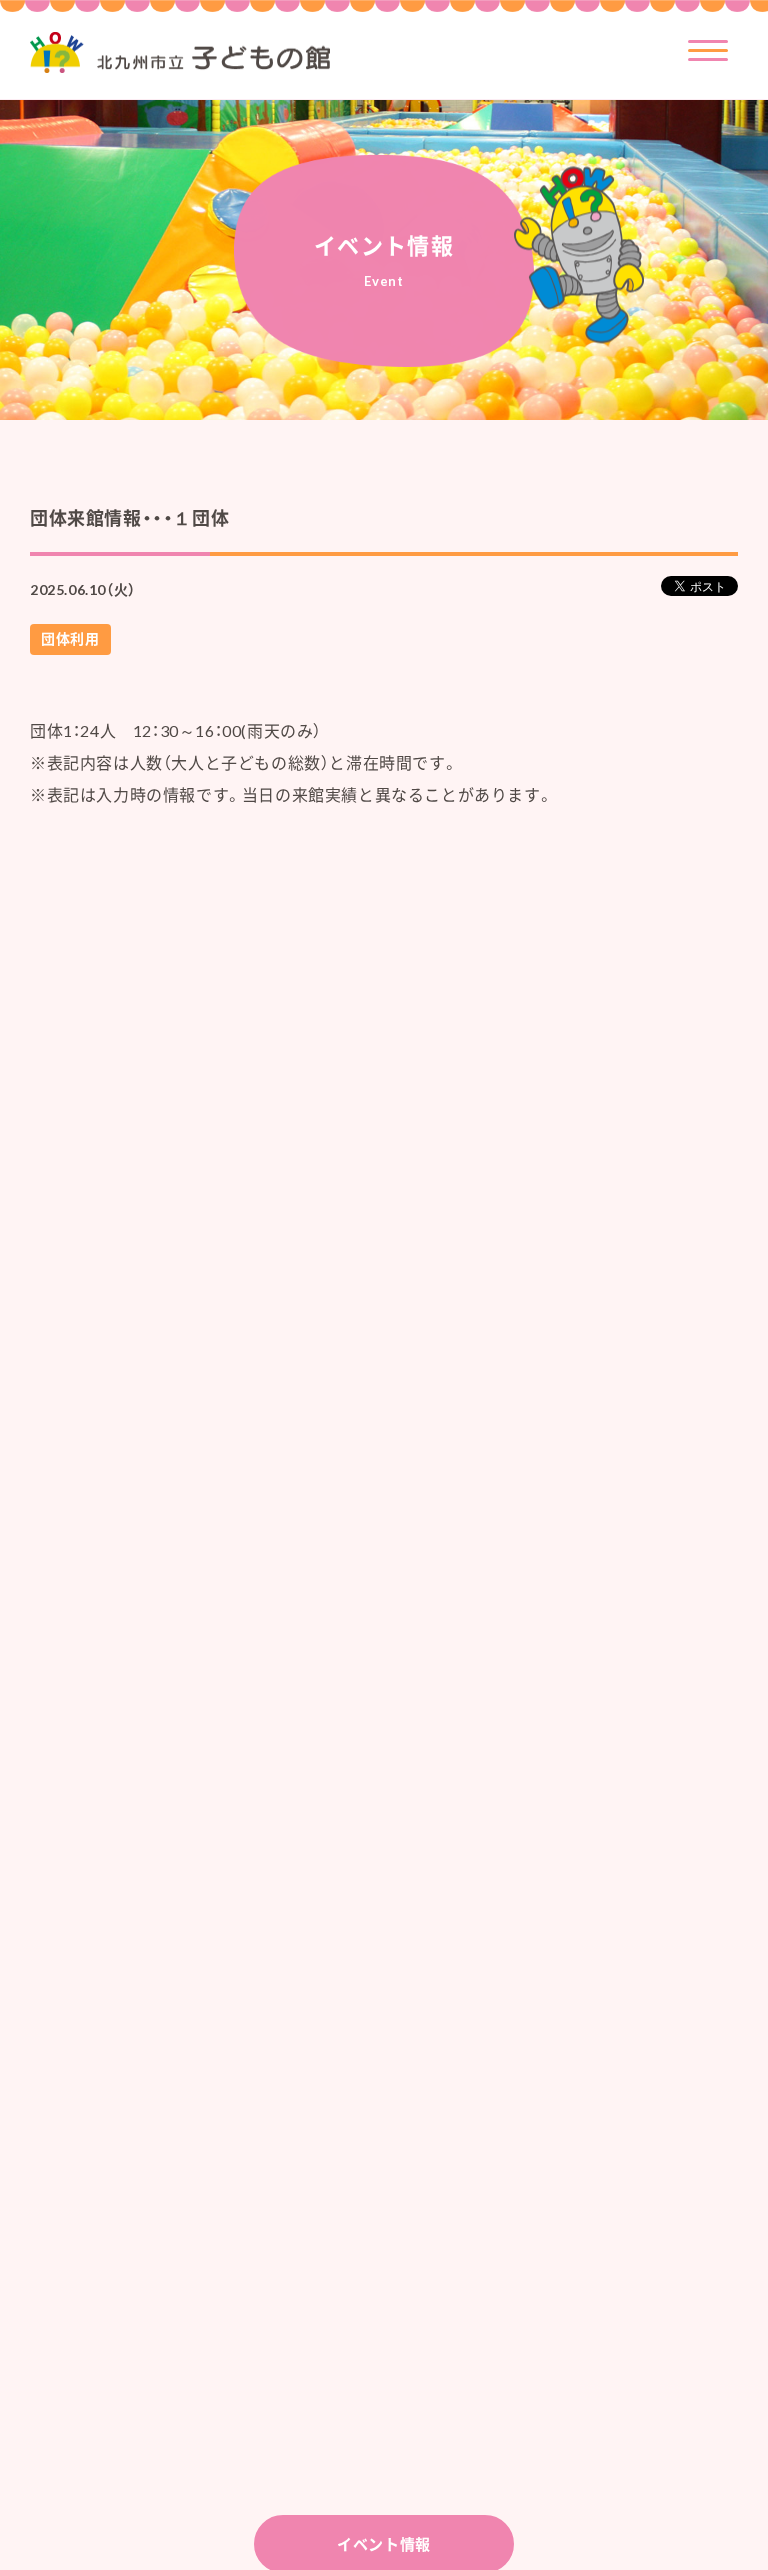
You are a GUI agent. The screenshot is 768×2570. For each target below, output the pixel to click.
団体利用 (70, 638)
